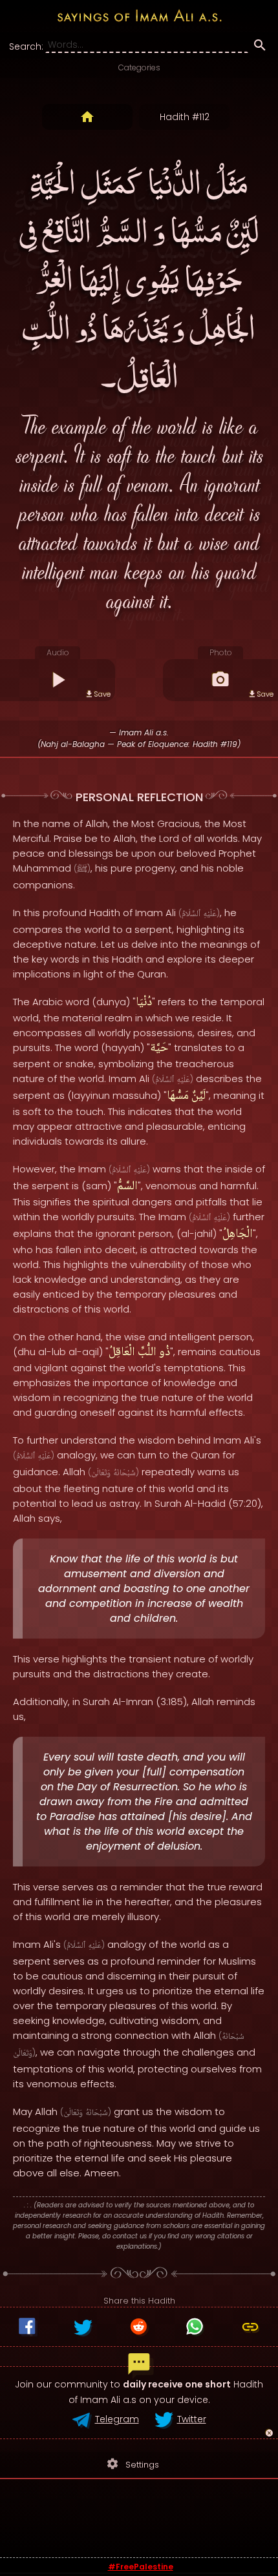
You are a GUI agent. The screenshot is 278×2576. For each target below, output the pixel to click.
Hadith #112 (185, 117)
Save (102, 694)
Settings (133, 2464)
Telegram (117, 2419)
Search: (26, 46)
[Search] (260, 47)
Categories (139, 67)
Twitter (192, 2419)
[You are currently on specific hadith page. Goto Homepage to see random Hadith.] (87, 117)
